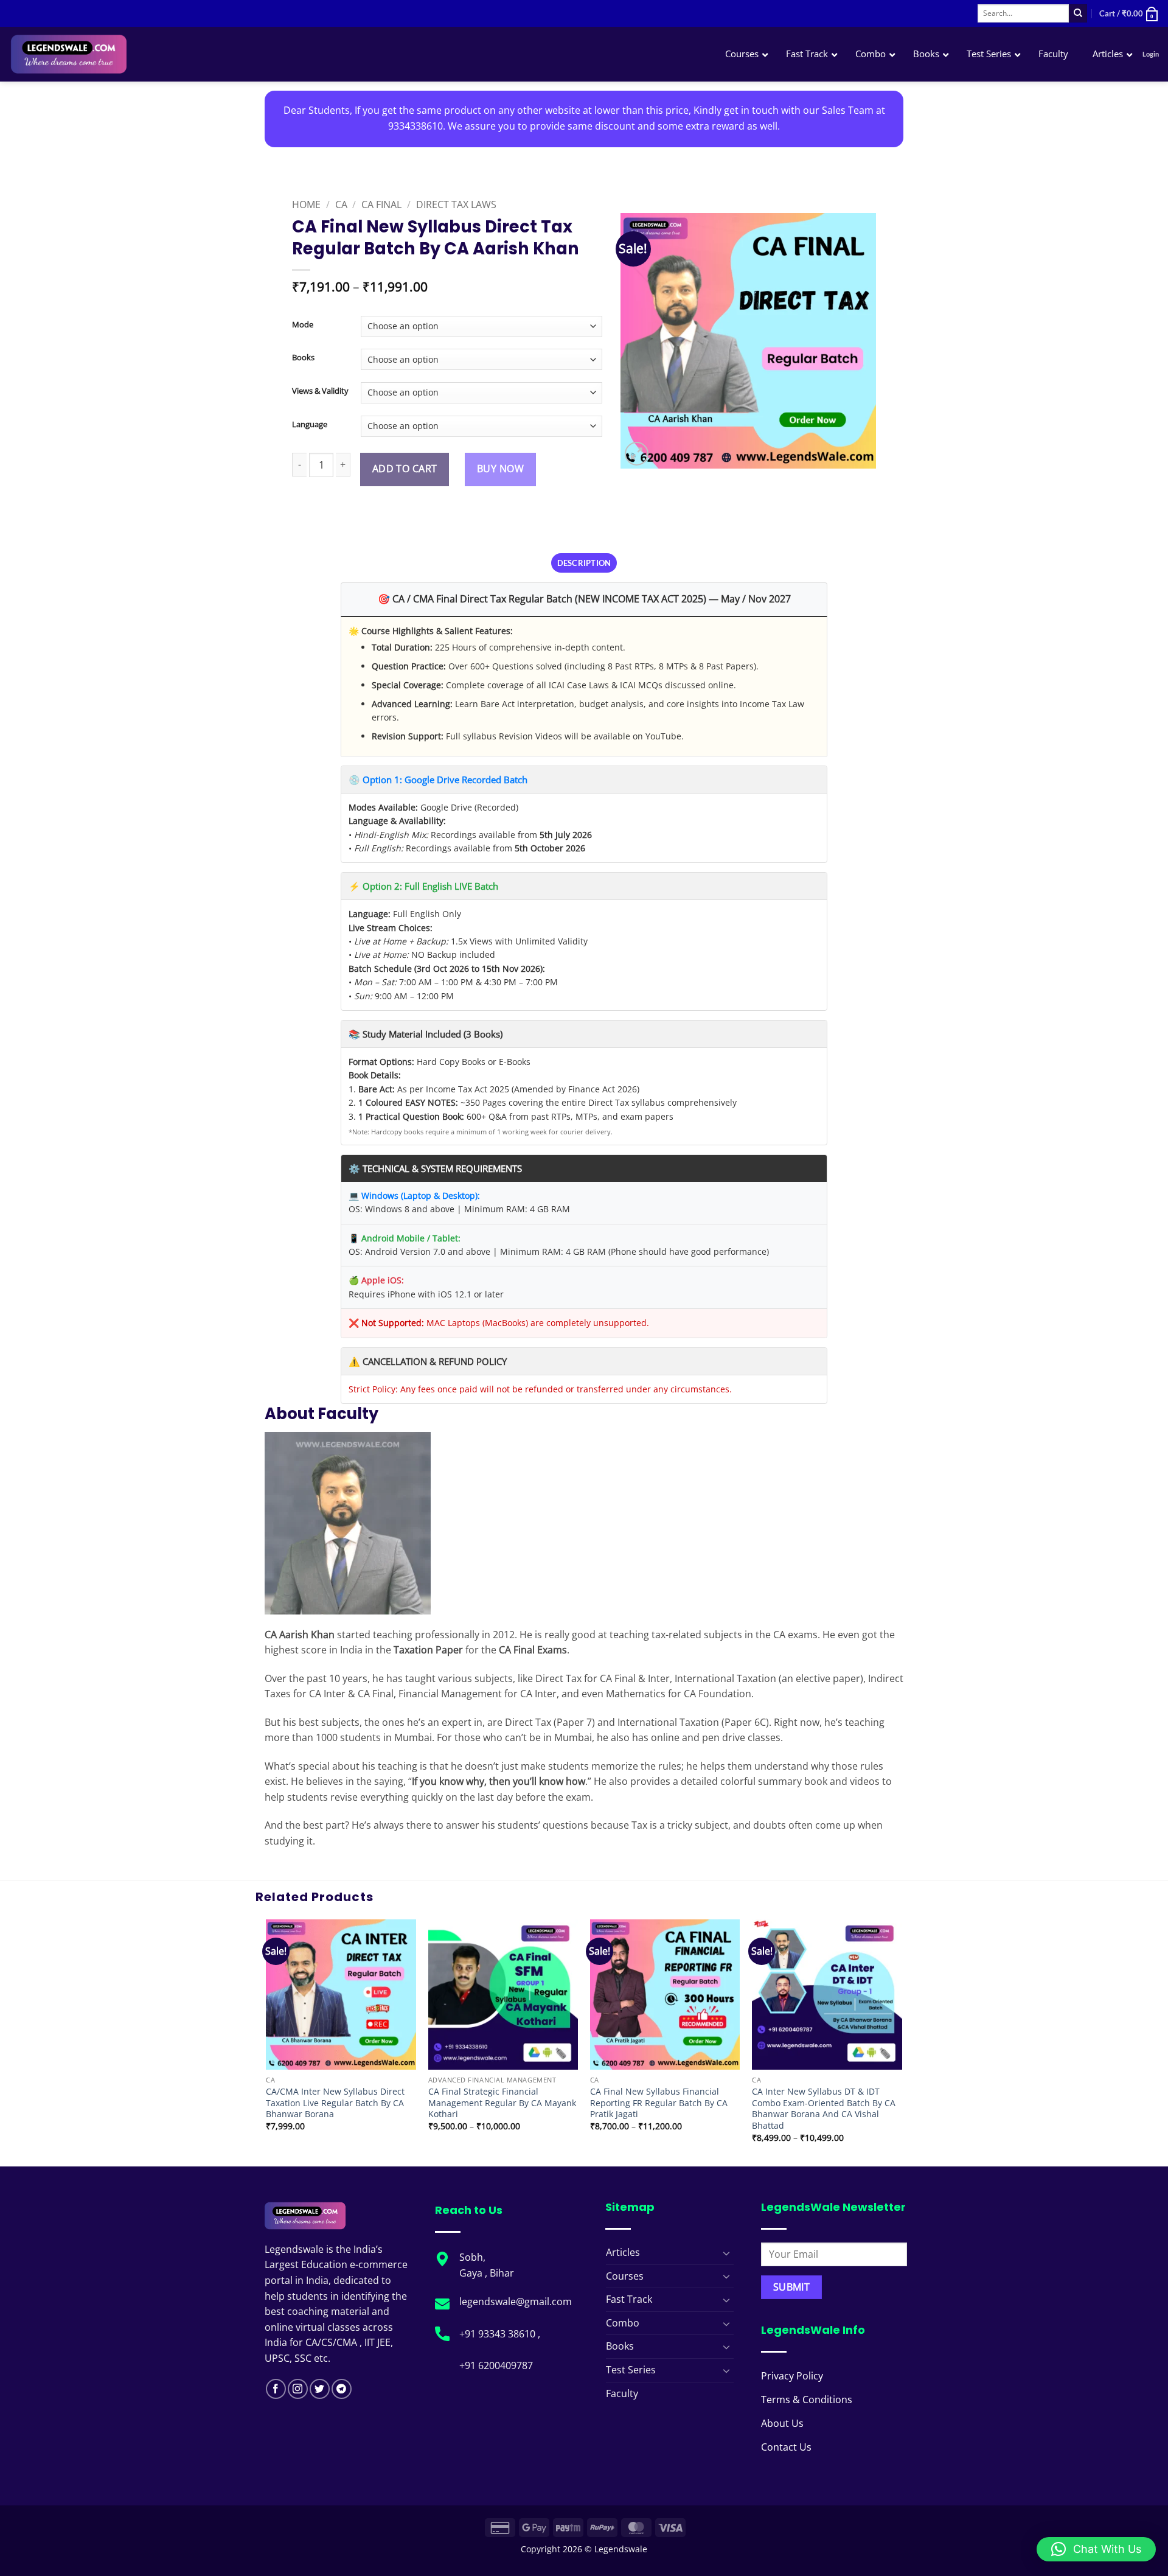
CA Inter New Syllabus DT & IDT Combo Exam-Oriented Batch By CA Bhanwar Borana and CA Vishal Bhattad (824, 2109)
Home (306, 204)
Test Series (631, 2370)
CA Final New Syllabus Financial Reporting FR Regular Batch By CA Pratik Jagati (659, 2103)
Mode (303, 325)
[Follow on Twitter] (320, 2389)
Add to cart (405, 469)
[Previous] (267, 2042)
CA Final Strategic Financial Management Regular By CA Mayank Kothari (502, 2103)
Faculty (622, 2393)
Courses (625, 2276)
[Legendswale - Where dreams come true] (112, 54)
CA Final (381, 204)
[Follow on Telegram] (342, 2389)
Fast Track (629, 2299)
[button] (1129, 13)
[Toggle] (726, 2253)
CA (341, 204)
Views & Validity (320, 391)
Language (310, 425)
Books (303, 358)
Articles (623, 2252)
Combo (623, 2323)
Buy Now (500, 469)
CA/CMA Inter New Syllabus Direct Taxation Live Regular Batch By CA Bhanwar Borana (335, 2103)
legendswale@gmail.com (516, 2302)
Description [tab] (584, 563)
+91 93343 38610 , (501, 2334)
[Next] (902, 2042)
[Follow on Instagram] (298, 2389)
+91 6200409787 (496, 2365)
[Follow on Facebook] (276, 2389)
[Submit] (1078, 13)
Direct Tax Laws (456, 204)
